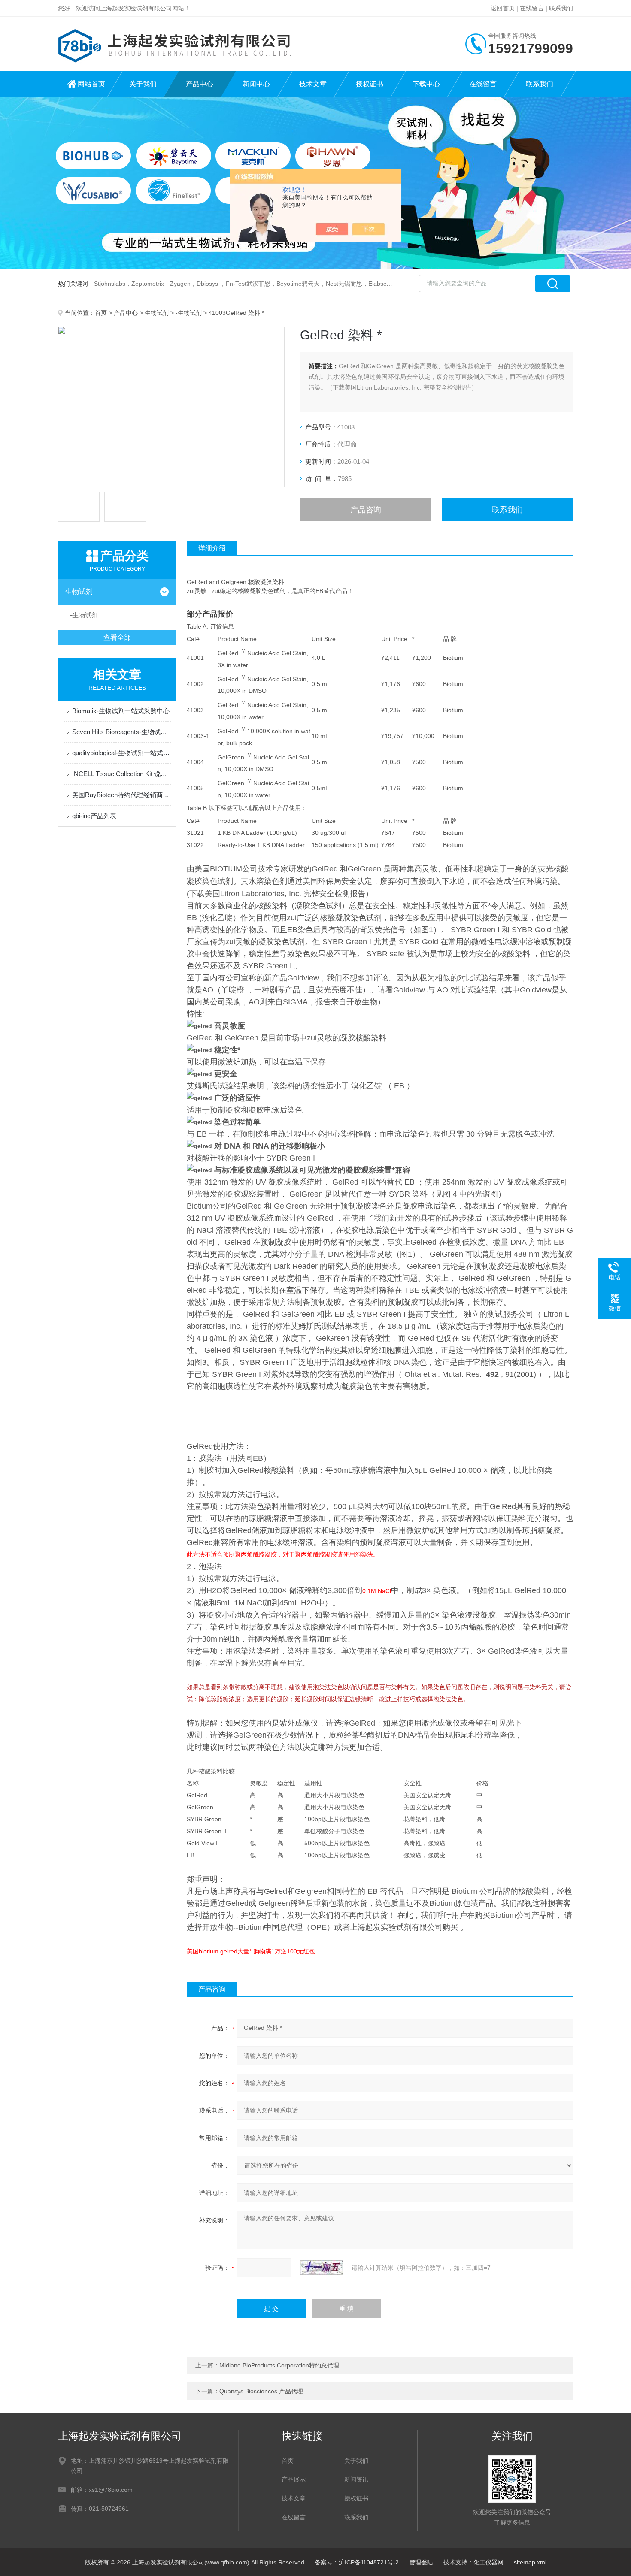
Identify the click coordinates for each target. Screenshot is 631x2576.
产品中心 (200, 84)
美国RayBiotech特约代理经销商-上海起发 (121, 795)
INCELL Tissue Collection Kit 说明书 (121, 774)
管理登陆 (421, 2562)
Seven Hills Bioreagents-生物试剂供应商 (121, 732)
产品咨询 (366, 510)
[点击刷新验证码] (322, 2268)
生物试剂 (157, 313)
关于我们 (143, 84)
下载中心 (426, 84)
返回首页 (503, 8)
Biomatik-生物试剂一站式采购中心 (121, 711)
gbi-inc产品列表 (94, 816)
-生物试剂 (189, 313)
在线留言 (532, 8)
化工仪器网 (488, 2562)
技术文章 (313, 84)
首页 (101, 313)
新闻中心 (256, 84)
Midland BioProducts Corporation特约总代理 (279, 2365)
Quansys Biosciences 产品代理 (261, 2391)
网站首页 (91, 84)
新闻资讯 (356, 2479)
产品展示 (294, 2479)
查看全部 (117, 637)
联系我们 (561, 8)
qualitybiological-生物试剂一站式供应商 (121, 753)
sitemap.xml (530, 2562)
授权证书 (370, 84)
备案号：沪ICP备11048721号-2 (357, 2562)
